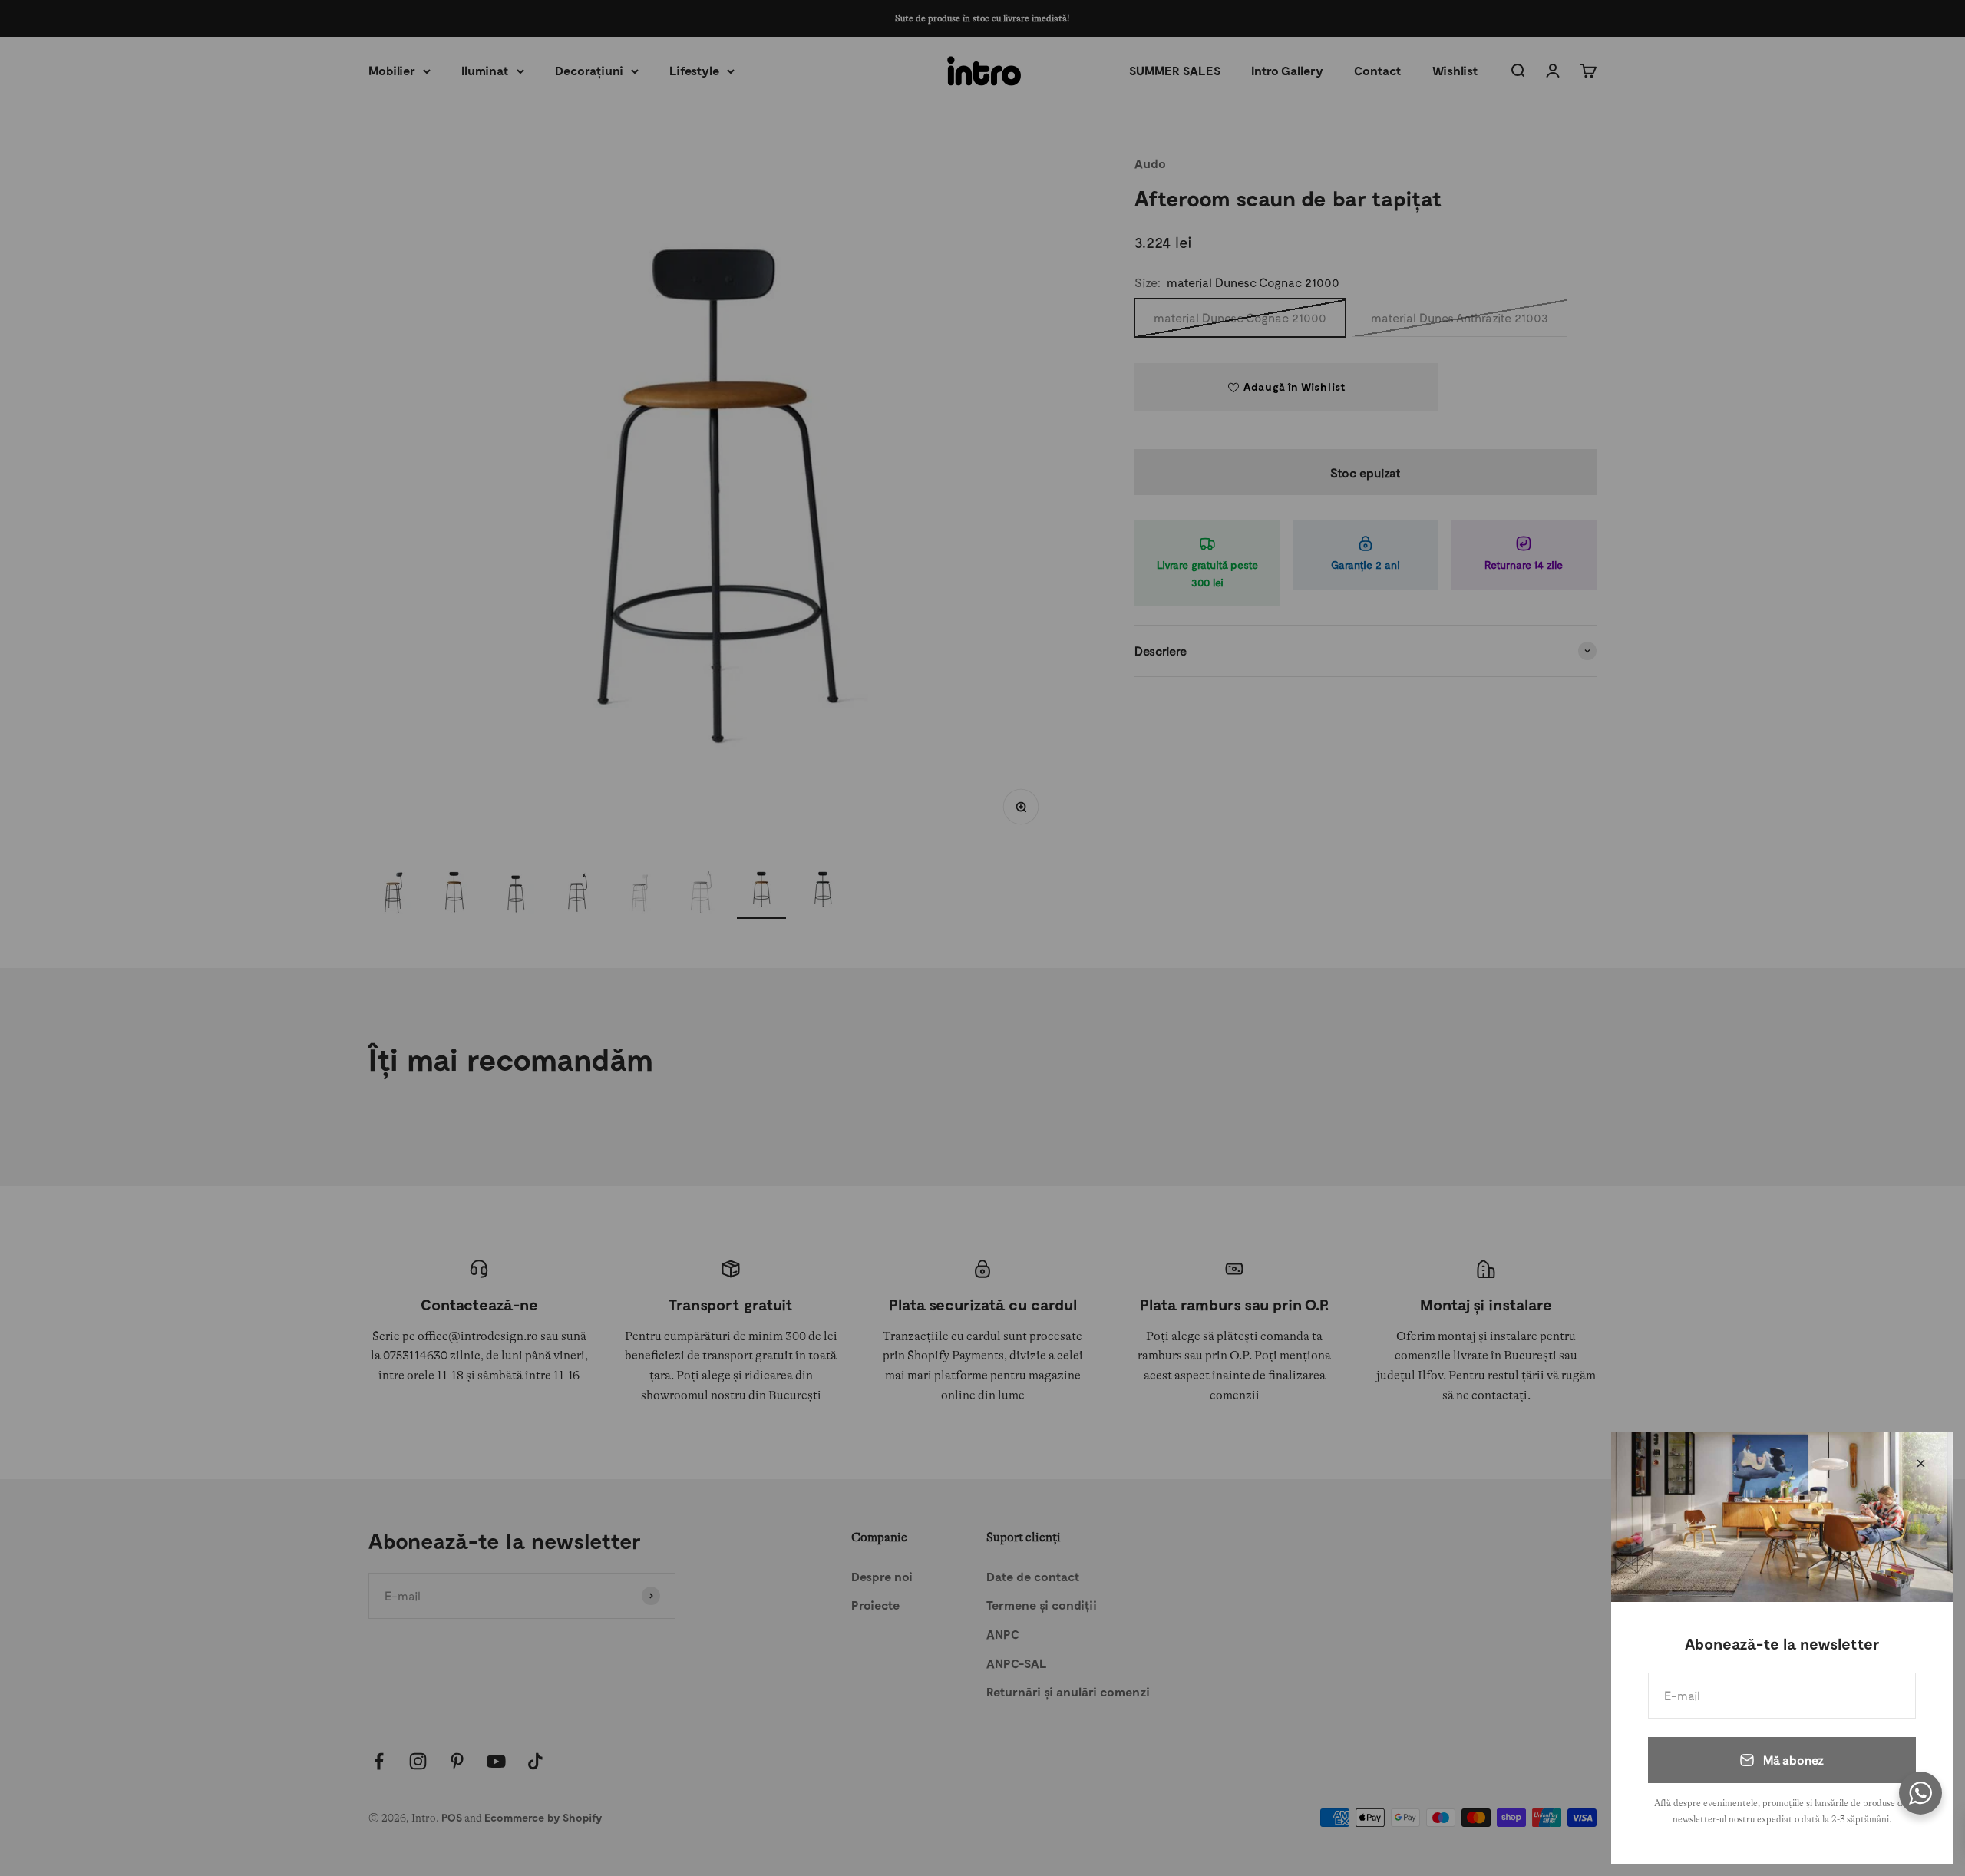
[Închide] (1921, 1463)
